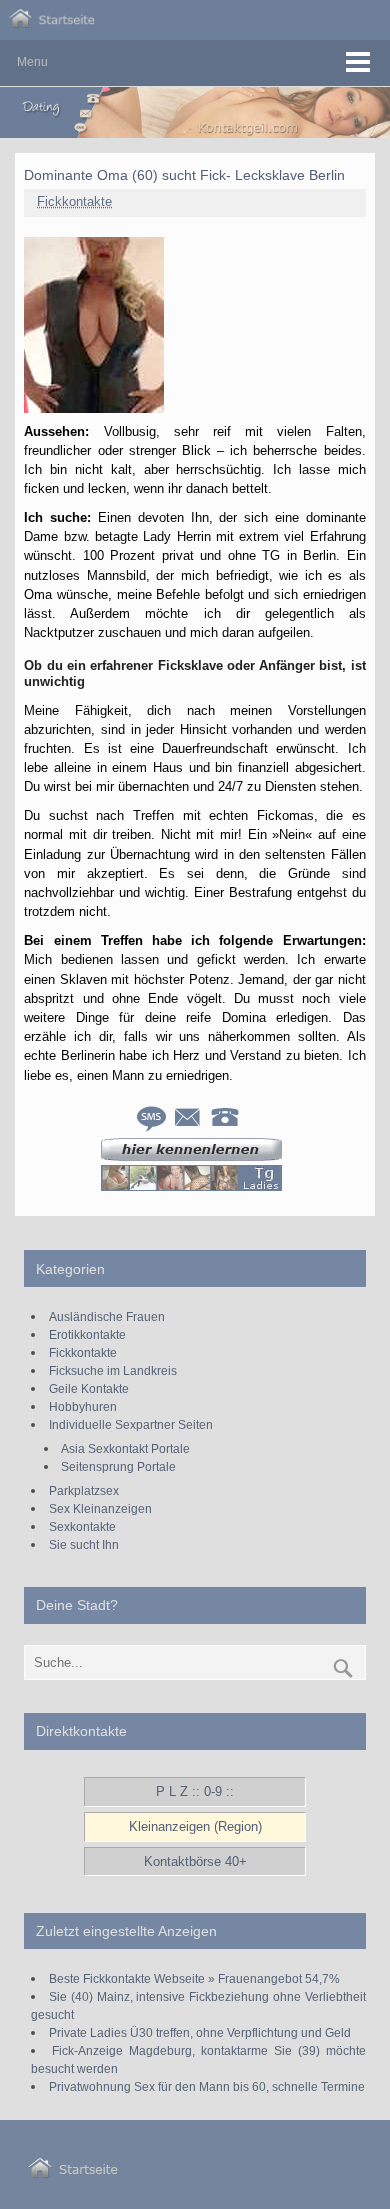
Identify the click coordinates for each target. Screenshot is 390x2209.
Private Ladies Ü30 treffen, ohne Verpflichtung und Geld (200, 2032)
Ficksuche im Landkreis (113, 1370)
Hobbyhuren (83, 1406)
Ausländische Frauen (107, 1316)
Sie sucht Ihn (84, 1544)
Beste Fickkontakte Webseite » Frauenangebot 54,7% (194, 1978)
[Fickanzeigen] (52, 23)
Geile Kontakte (89, 1388)
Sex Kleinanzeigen (100, 1508)
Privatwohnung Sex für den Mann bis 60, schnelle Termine (207, 2086)
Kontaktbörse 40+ (195, 1861)
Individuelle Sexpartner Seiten (131, 1424)
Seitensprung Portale (118, 1466)
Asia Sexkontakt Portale (125, 1448)
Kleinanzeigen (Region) (195, 1826)
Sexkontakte (82, 1526)
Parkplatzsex (84, 1490)
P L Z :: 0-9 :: (195, 1791)
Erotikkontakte (87, 1334)
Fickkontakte (74, 201)
